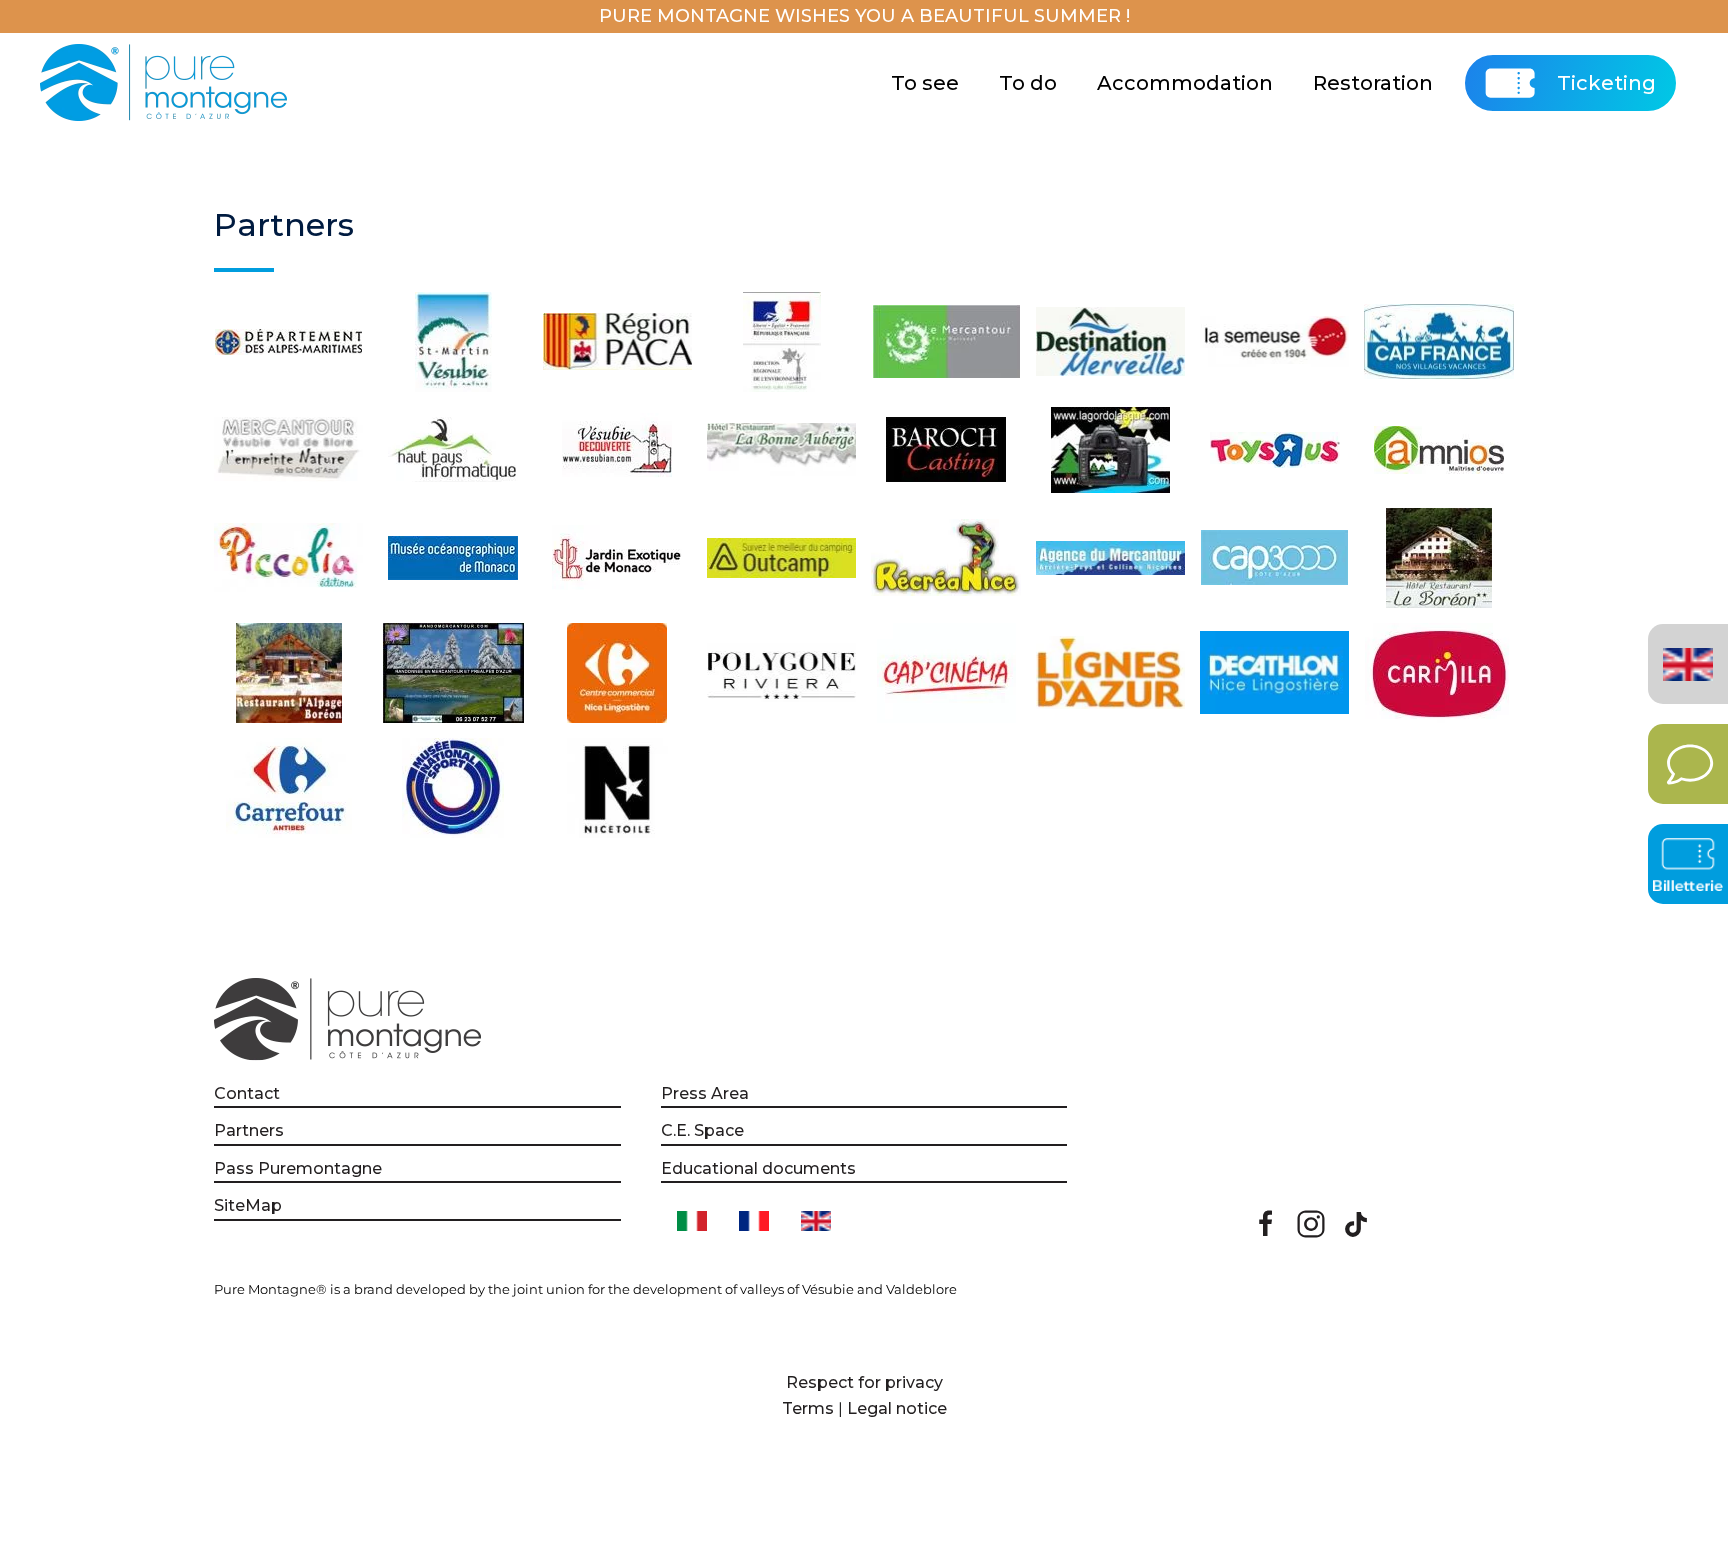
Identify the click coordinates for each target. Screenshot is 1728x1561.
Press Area (705, 1093)
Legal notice (897, 1408)
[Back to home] (166, 83)
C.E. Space (702, 1130)
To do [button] (1028, 83)
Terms (808, 1408)
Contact (247, 1093)
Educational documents (758, 1168)
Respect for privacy (864, 1382)
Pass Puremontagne (298, 1168)
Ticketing (1606, 83)
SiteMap (248, 1205)
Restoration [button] (1373, 83)
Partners (249, 1130)
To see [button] (925, 83)
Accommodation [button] (1185, 83)
